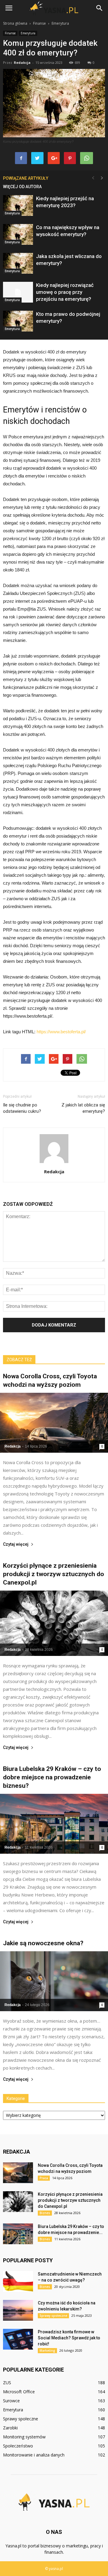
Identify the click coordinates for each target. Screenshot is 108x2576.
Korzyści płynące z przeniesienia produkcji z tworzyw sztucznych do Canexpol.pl (54, 1574)
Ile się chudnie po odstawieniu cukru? (22, 1108)
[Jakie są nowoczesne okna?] (54, 1981)
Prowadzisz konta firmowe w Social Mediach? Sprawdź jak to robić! (69, 2338)
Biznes (45, 2213)
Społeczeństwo (18, 2446)
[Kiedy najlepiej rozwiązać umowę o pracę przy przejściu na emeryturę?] (18, 292)
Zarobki (10, 2428)
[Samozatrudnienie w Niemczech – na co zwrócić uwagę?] (18, 2281)
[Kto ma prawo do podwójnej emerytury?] (18, 321)
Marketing (47, 2350)
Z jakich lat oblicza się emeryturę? (83, 1108)
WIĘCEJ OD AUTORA (22, 187)
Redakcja (22, 62)
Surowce (11, 2401)
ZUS (7, 2383)
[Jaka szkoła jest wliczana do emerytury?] (18, 263)
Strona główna (15, 23)
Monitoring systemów (24, 2437)
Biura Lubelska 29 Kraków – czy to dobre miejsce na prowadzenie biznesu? (52, 1777)
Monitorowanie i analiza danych (34, 2455)
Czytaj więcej (16, 1544)
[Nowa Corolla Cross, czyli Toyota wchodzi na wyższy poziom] (54, 1423)
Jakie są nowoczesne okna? (43, 1943)
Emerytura (28, 33)
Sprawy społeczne (53, 2316)
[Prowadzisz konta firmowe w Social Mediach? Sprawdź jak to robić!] (18, 2339)
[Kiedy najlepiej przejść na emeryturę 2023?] (18, 205)
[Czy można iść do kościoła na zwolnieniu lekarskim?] (18, 2310)
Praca (44, 2178)
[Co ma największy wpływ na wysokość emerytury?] (18, 234)
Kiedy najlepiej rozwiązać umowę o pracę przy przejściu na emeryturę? (65, 292)
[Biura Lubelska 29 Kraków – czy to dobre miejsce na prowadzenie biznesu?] (54, 1824)
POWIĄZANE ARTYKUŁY (26, 178)
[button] (100, 8)
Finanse (10, 33)
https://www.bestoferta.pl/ (61, 1032)
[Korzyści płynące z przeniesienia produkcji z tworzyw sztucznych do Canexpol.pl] (54, 1623)
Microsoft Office (19, 2392)
